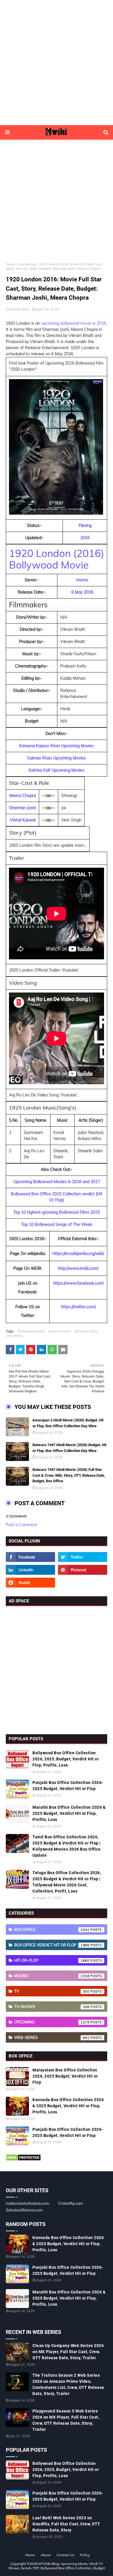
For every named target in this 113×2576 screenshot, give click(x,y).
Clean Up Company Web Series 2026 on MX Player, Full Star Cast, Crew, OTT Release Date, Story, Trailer (68, 2352)
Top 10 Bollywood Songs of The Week (57, 1224)
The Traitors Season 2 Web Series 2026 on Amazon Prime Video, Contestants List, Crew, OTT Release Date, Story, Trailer (68, 2384)
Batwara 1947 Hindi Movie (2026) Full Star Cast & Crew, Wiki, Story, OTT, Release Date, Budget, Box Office (69, 1475)
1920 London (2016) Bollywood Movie (57, 559)
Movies (52, 1976)
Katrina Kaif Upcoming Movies (57, 770)
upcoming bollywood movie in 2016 (74, 323)
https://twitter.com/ (78, 1307)
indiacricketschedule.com (27, 2203)
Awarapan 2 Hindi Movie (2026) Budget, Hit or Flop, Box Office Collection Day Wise (68, 1423)
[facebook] (30, 1557)
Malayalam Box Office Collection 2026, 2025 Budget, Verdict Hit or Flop (65, 2076)
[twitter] (83, 1557)
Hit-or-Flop (52, 1960)
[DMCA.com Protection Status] (23, 2160)
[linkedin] (30, 1570)
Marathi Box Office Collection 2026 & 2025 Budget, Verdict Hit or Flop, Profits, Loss (69, 1813)
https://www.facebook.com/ (78, 1283)
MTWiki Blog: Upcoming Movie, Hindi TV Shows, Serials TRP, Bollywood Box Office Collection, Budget (57, 2566)
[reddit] (30, 1583)
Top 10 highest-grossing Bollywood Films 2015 (57, 1212)
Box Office (52, 1929)
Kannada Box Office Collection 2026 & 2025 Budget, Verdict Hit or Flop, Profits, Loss (68, 2106)
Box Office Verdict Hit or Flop (52, 1945)
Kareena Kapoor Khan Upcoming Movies (57, 746)
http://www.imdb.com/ (78, 1268)
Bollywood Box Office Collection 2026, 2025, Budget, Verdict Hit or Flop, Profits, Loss (66, 1759)
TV (52, 1991)
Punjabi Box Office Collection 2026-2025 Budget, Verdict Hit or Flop (68, 1786)
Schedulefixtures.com (24, 2210)
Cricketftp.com (70, 2203)
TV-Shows (52, 2007)
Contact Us (65, 2555)
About (46, 2555)
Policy (85, 2555)
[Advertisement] (57, 63)
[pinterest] (83, 1570)
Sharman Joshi (86, 1331)
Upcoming (27, 264)
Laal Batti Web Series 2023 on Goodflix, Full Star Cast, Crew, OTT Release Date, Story (66, 2524)
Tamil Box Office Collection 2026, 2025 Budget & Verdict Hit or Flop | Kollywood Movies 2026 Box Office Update (67, 1846)
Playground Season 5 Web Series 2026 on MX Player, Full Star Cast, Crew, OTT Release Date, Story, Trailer (66, 2420)
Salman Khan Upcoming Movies (57, 758)
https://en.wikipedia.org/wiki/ (78, 1254)
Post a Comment (21, 1525)
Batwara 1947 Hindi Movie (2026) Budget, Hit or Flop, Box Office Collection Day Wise (69, 1448)
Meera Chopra (60, 1331)
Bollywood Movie (31, 1331)
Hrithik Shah (20, 309)
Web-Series (52, 2037)
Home (11, 264)
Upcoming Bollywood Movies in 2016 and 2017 (57, 1182)
